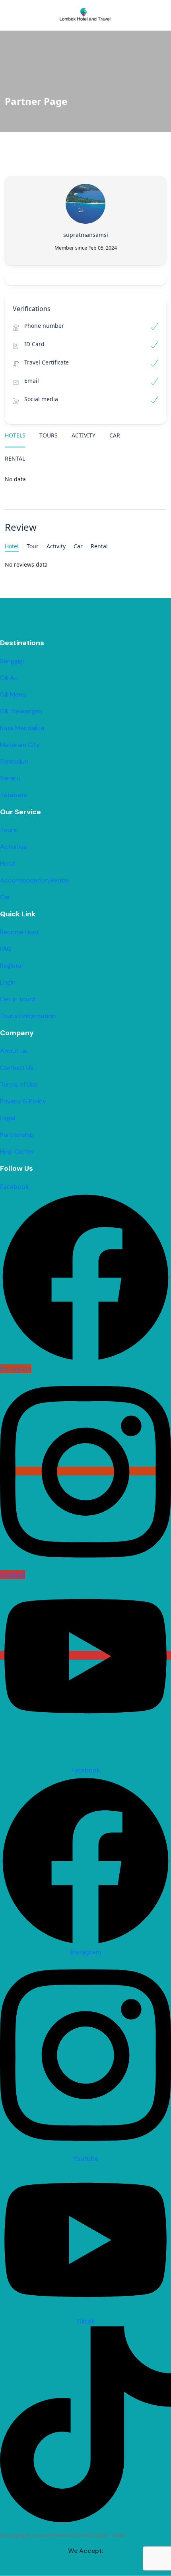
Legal (8, 1118)
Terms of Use (19, 1084)
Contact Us (17, 1068)
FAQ (6, 949)
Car (115, 435)
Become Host (19, 932)
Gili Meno (13, 694)
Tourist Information (28, 1016)
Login (8, 982)
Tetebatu (14, 795)
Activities (14, 847)
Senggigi (12, 661)
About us (14, 1051)
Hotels (15, 435)
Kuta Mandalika (22, 728)
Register (12, 966)
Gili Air (9, 678)
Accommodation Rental (34, 880)
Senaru (10, 778)
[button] (136, 15)
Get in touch (18, 999)
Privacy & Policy (23, 1101)
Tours (49, 435)
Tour (33, 546)
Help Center (17, 1151)
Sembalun (14, 761)
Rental (15, 458)
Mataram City (20, 745)
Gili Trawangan (21, 711)
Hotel (12, 546)
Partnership (17, 1135)
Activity (84, 435)
